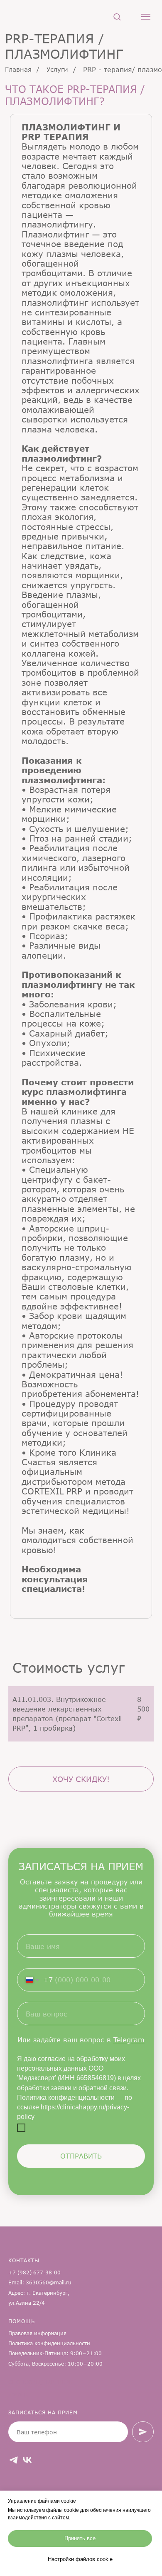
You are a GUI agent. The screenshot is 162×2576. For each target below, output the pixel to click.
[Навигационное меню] (146, 17)
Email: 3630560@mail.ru (40, 2282)
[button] (117, 16)
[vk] (27, 2460)
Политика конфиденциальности (49, 2343)
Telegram (129, 2040)
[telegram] (13, 2460)
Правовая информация (37, 2333)
